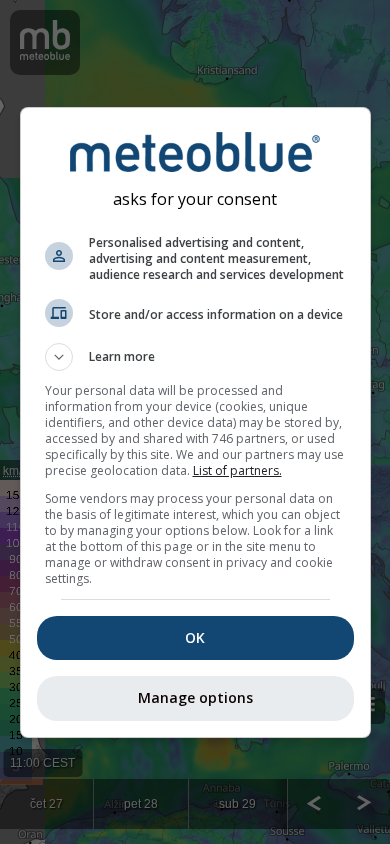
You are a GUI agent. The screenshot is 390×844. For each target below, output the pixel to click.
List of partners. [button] (237, 470)
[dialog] (195, 422)
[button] (195, 357)
